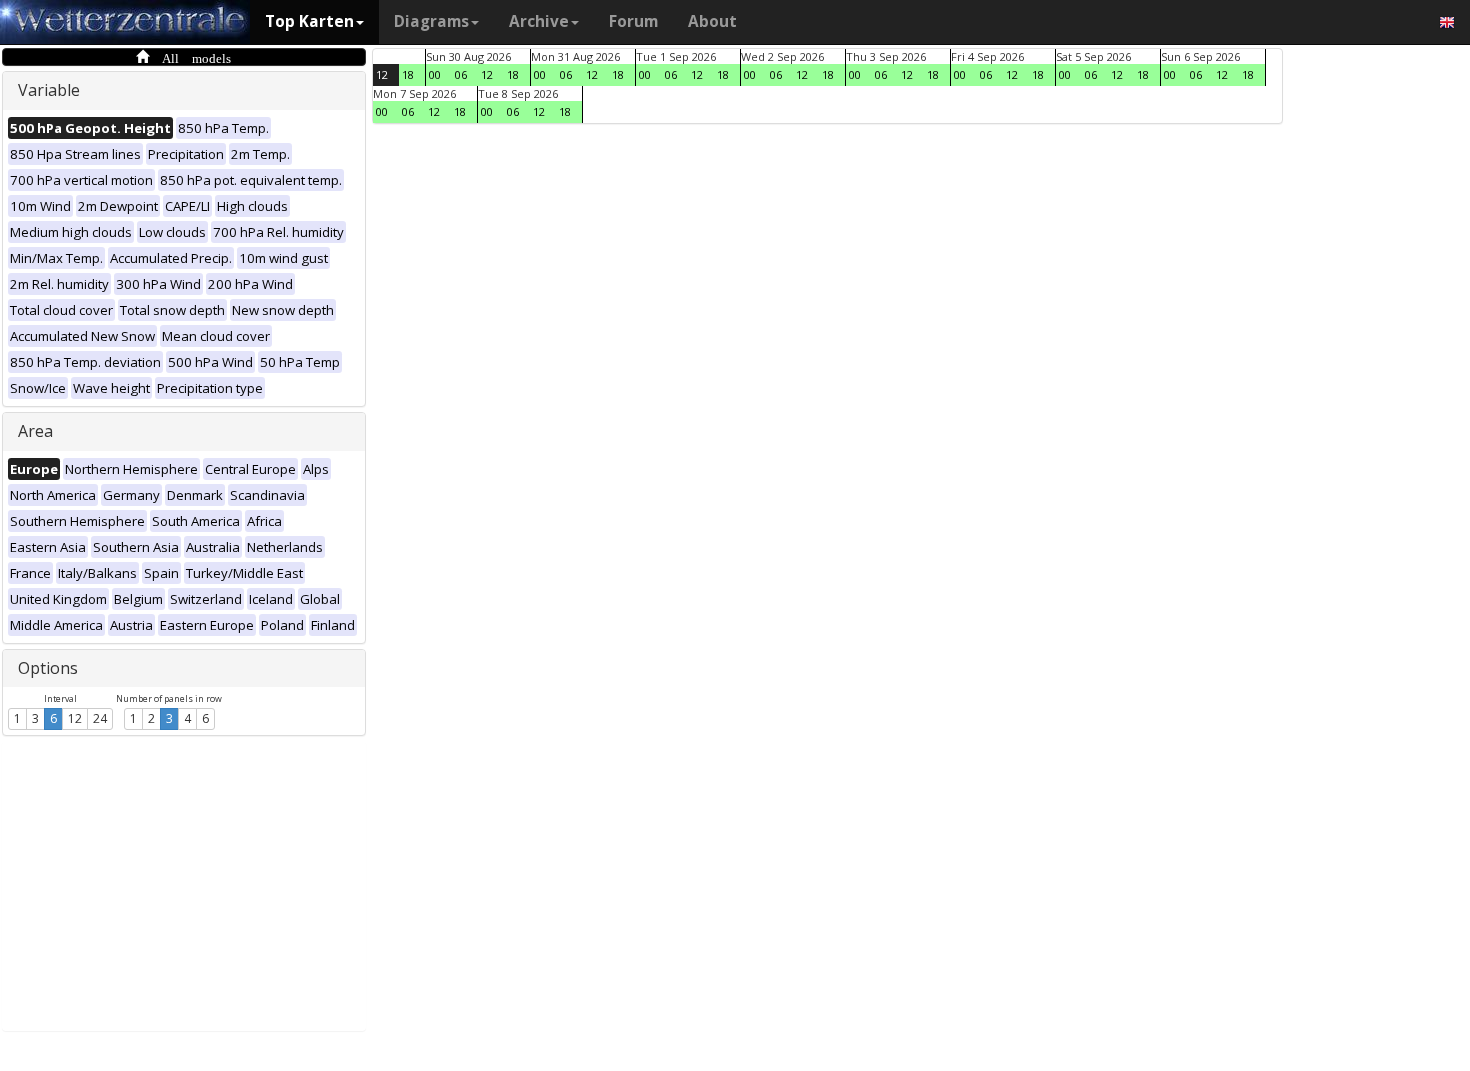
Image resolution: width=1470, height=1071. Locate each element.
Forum (633, 21)
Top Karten (309, 21)
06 (461, 74)
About (712, 21)
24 (100, 718)
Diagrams (431, 21)
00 (435, 74)
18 (408, 74)
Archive (539, 21)
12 (75, 718)
